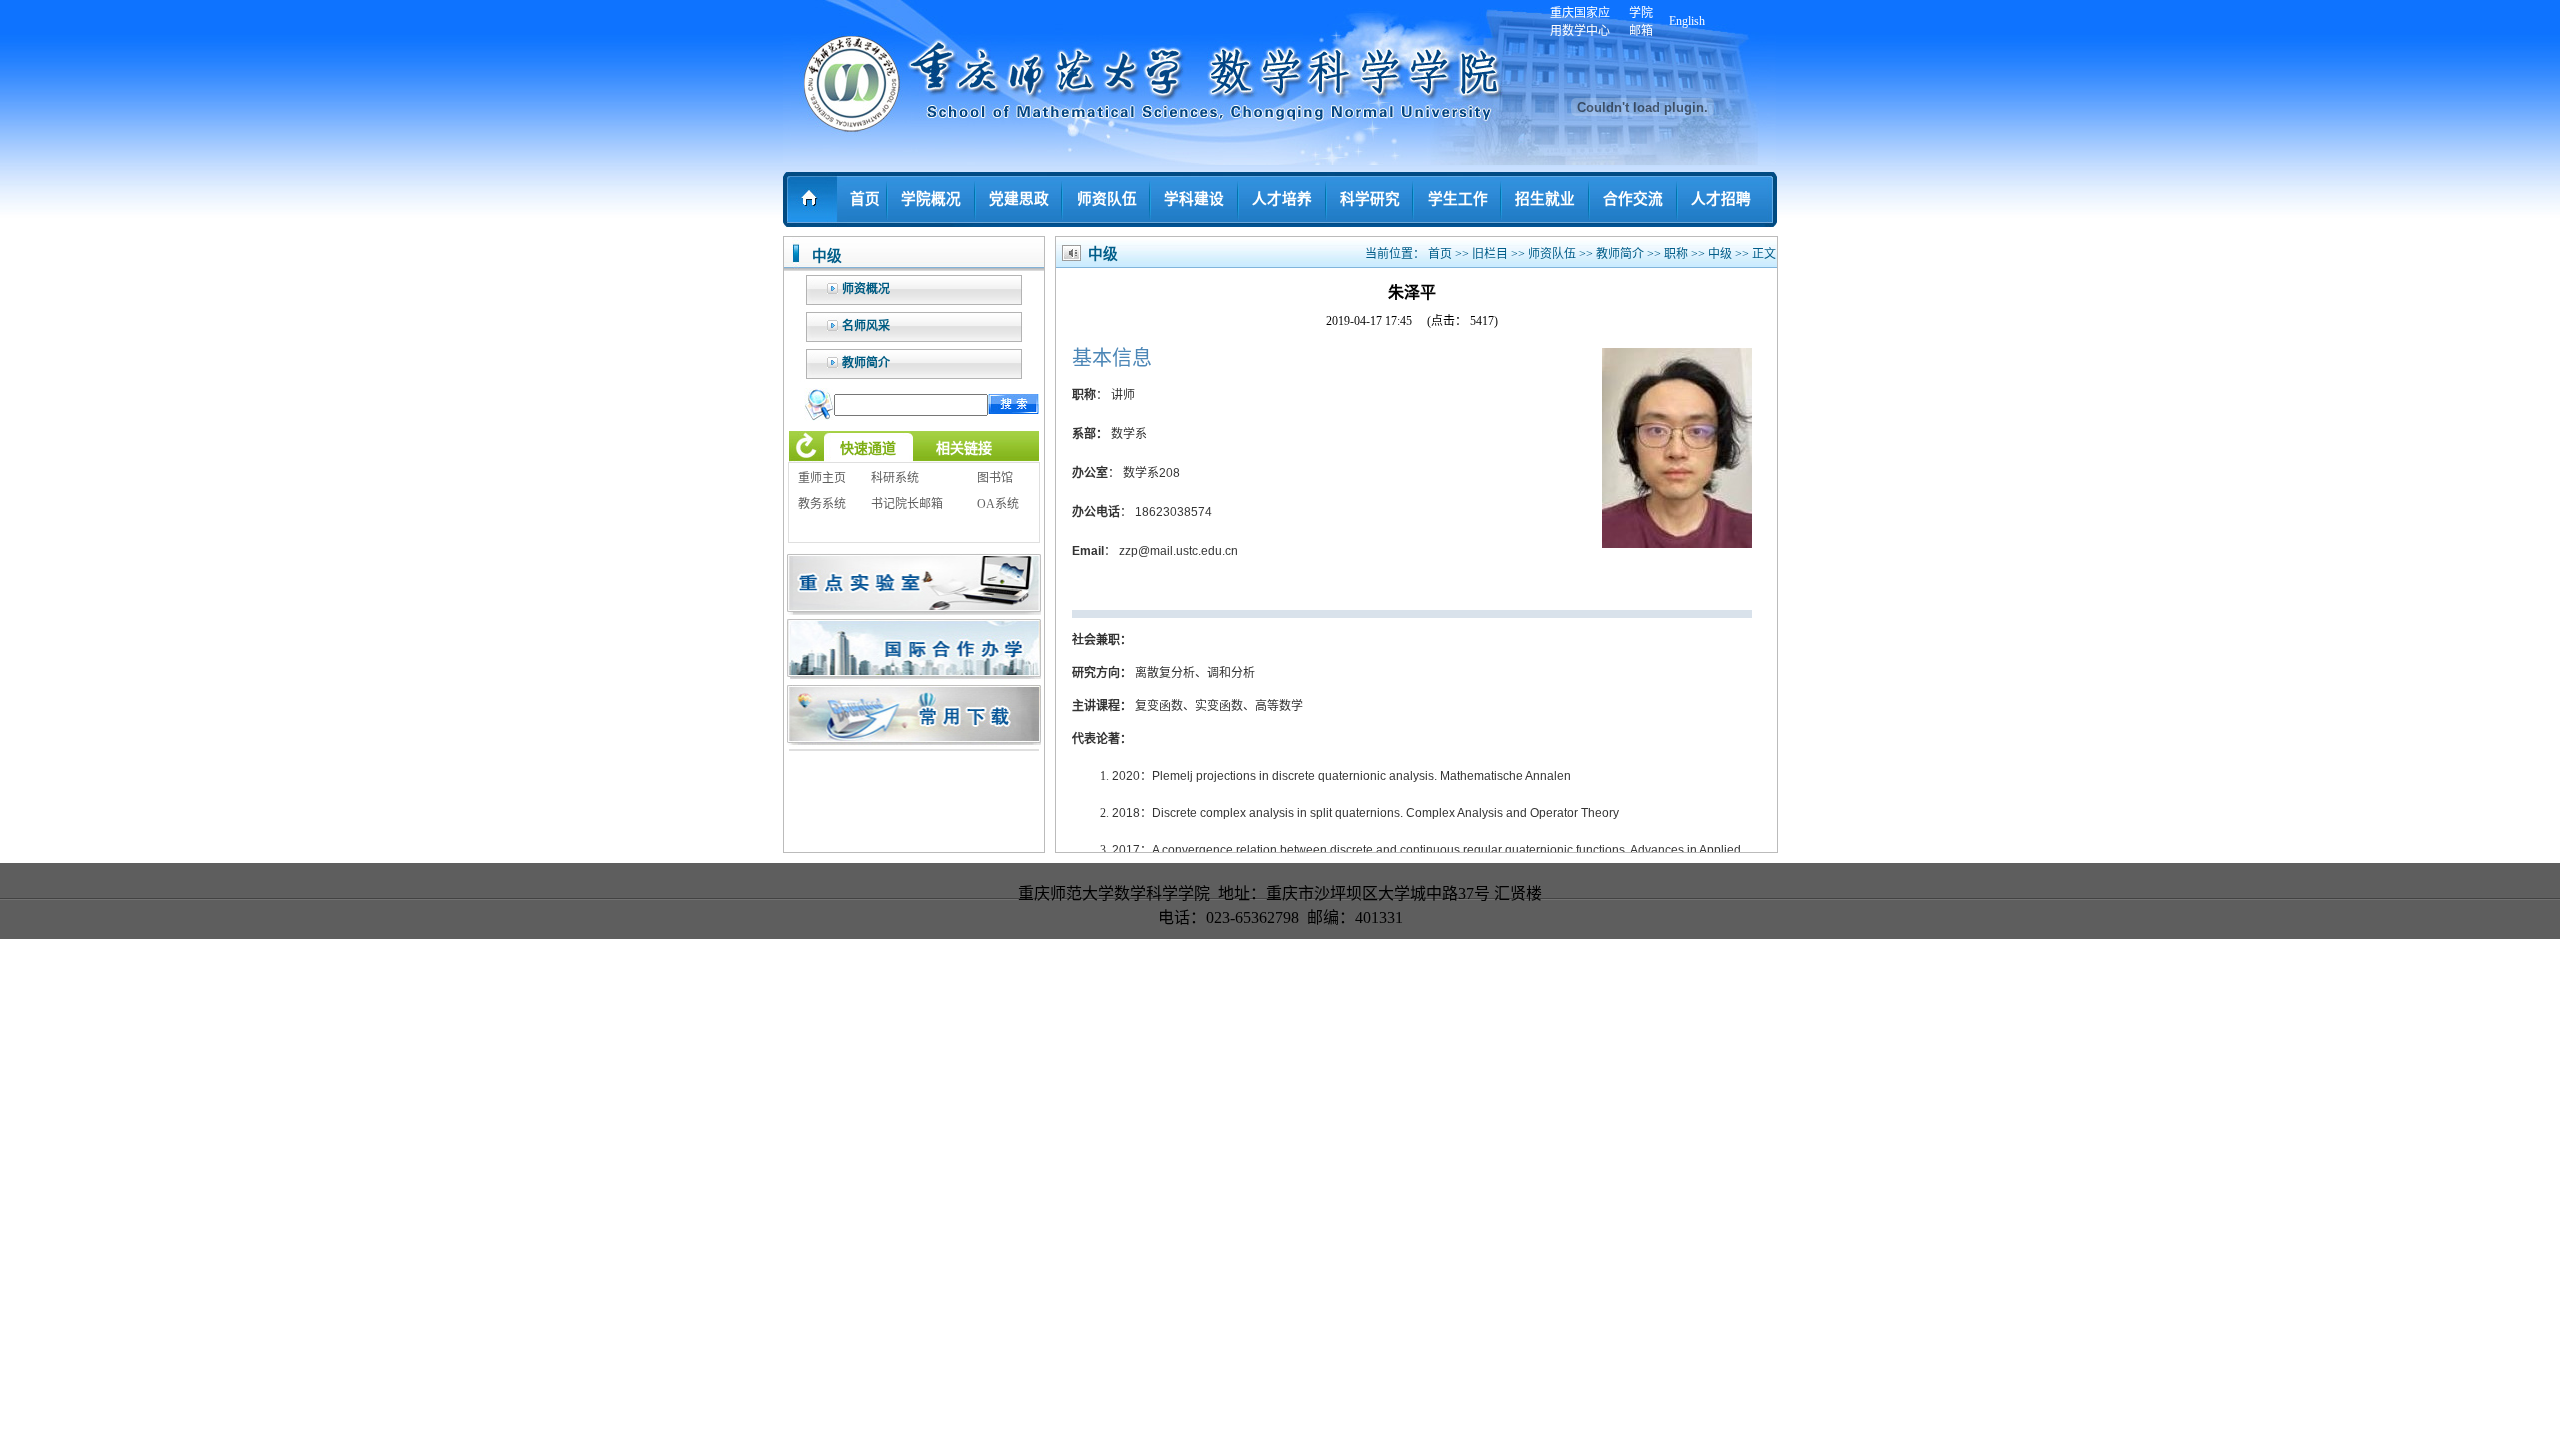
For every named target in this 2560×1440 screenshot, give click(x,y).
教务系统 (822, 504)
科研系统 (895, 478)
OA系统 (998, 504)
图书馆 (995, 478)
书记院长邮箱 (907, 504)
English (1687, 21)
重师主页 (822, 478)
